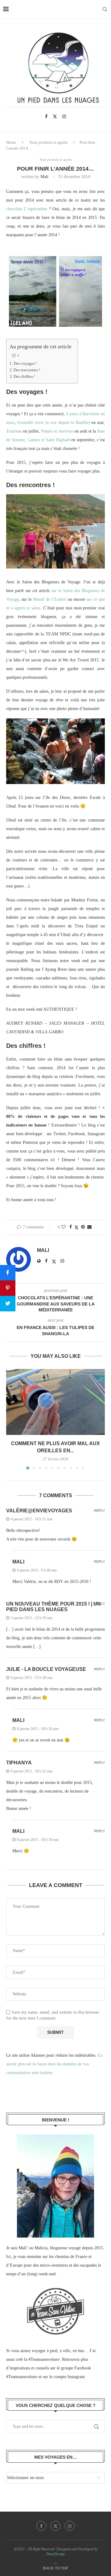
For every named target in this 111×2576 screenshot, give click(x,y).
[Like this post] (64, 1227)
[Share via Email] (89, 1227)
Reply (99, 1511)
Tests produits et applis (48, 142)
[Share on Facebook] (71, 1227)
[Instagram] (64, 116)
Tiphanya (19, 1763)
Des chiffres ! (24, 377)
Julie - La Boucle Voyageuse (46, 1669)
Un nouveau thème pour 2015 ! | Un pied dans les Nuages (53, 1607)
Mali (44, 177)
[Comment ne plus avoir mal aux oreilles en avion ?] (55, 1402)
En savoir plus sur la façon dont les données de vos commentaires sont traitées (54, 2064)
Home (11, 142)
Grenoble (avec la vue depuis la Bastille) (54, 423)
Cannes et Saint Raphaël (49, 440)
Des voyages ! (25, 364)
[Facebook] (46, 116)
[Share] (8, 1273)
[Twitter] (55, 116)
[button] (11, 1419)
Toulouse (14, 431)
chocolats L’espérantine (28, 209)
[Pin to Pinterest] (83, 1227)
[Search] (105, 9)
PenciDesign (55, 2554)
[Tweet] (8, 1304)
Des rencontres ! (27, 370)
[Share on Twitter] (76, 1227)
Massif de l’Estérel (50, 599)
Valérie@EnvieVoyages (39, 1511)
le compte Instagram (67, 2377)
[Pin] (8, 1288)
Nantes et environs (57, 431)
